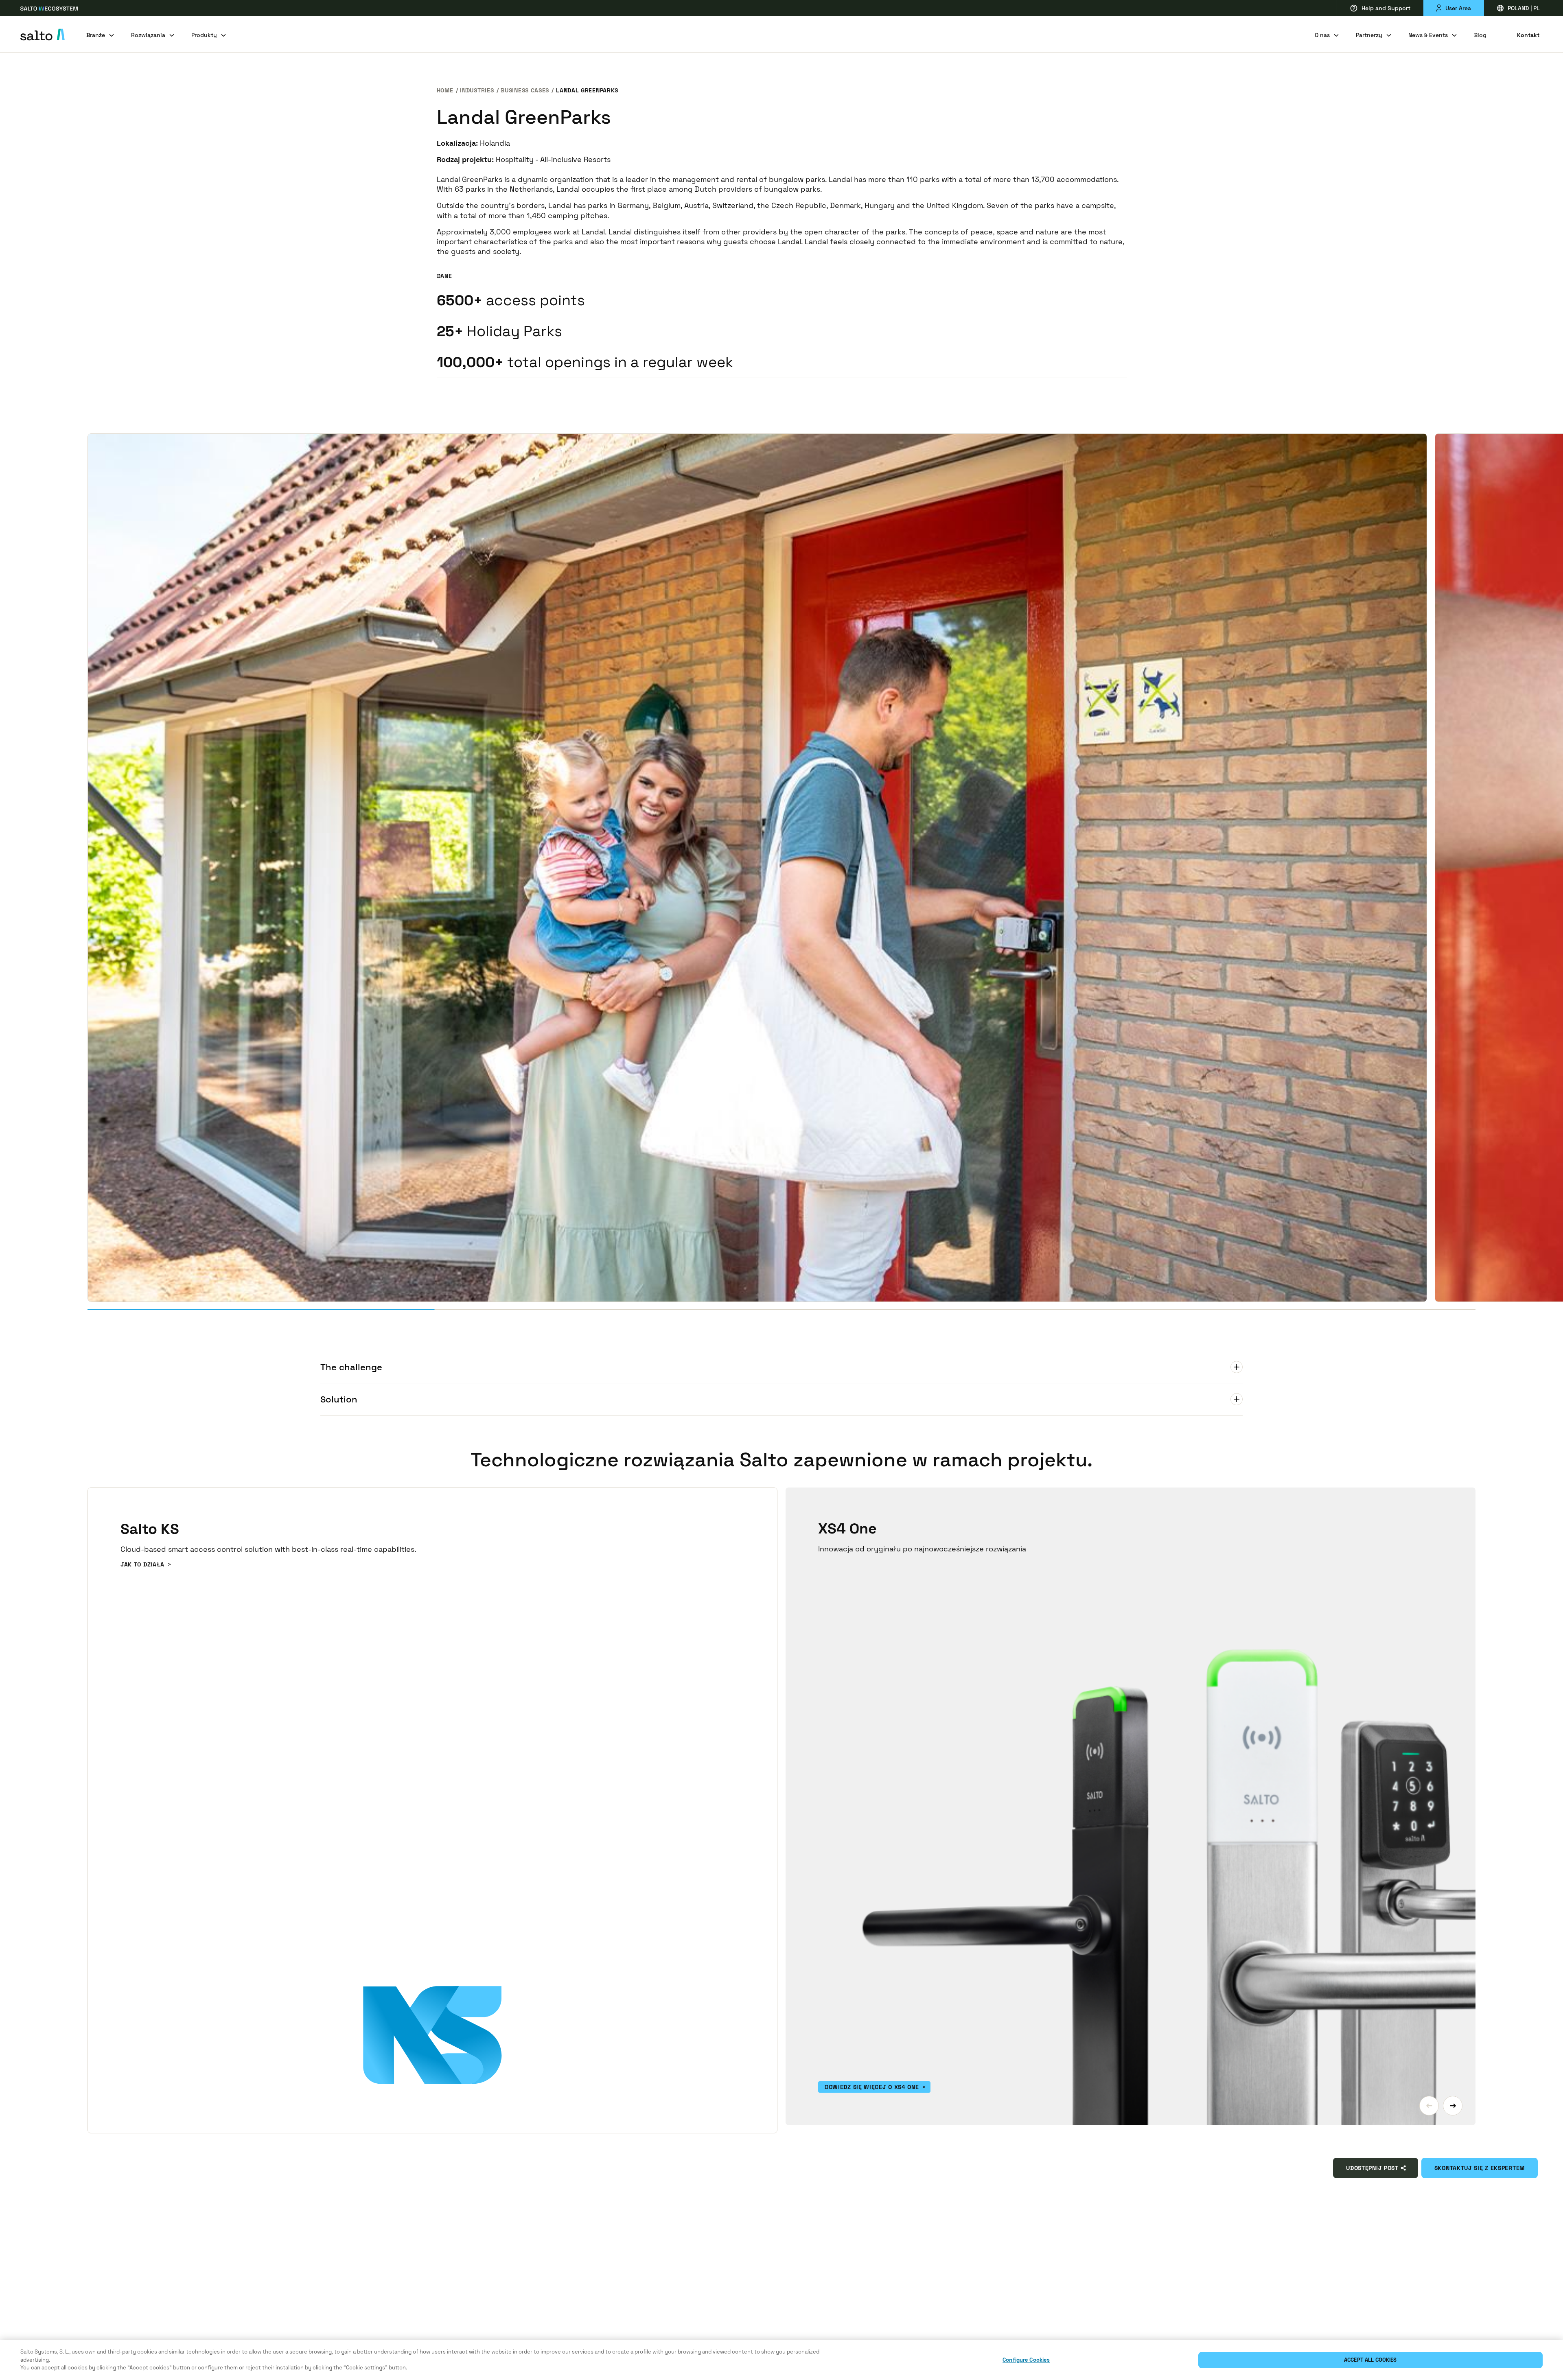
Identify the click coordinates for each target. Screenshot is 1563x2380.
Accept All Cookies (1370, 2360)
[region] (781, 2360)
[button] (1429, 2106)
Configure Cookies (1026, 2360)
